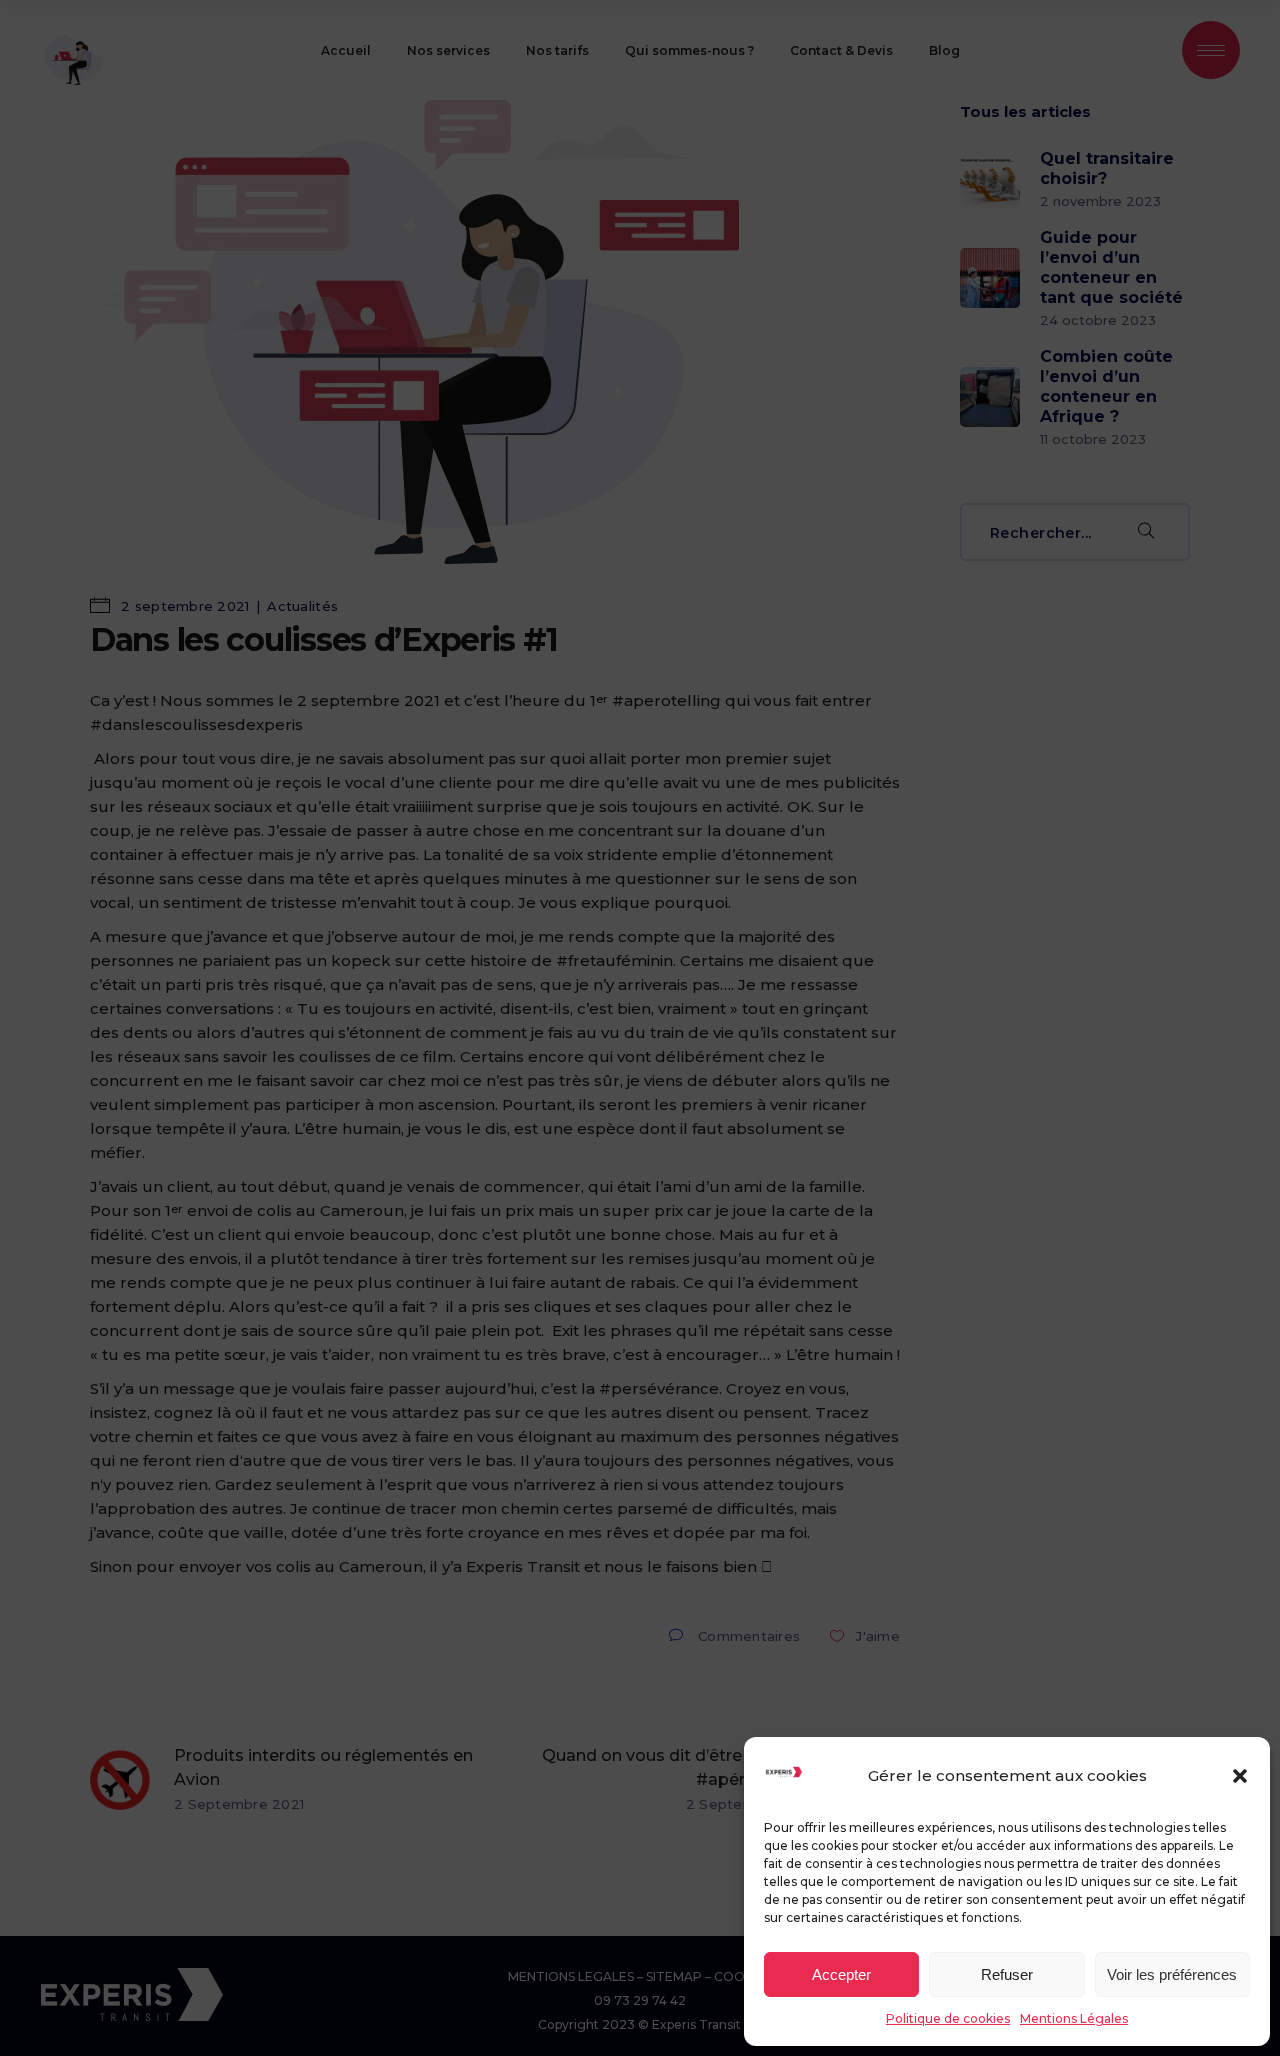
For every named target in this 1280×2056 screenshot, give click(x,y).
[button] (1240, 1776)
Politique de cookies (948, 2018)
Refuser (1007, 1974)
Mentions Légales (1074, 2018)
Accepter (841, 1974)
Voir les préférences (1172, 1974)
